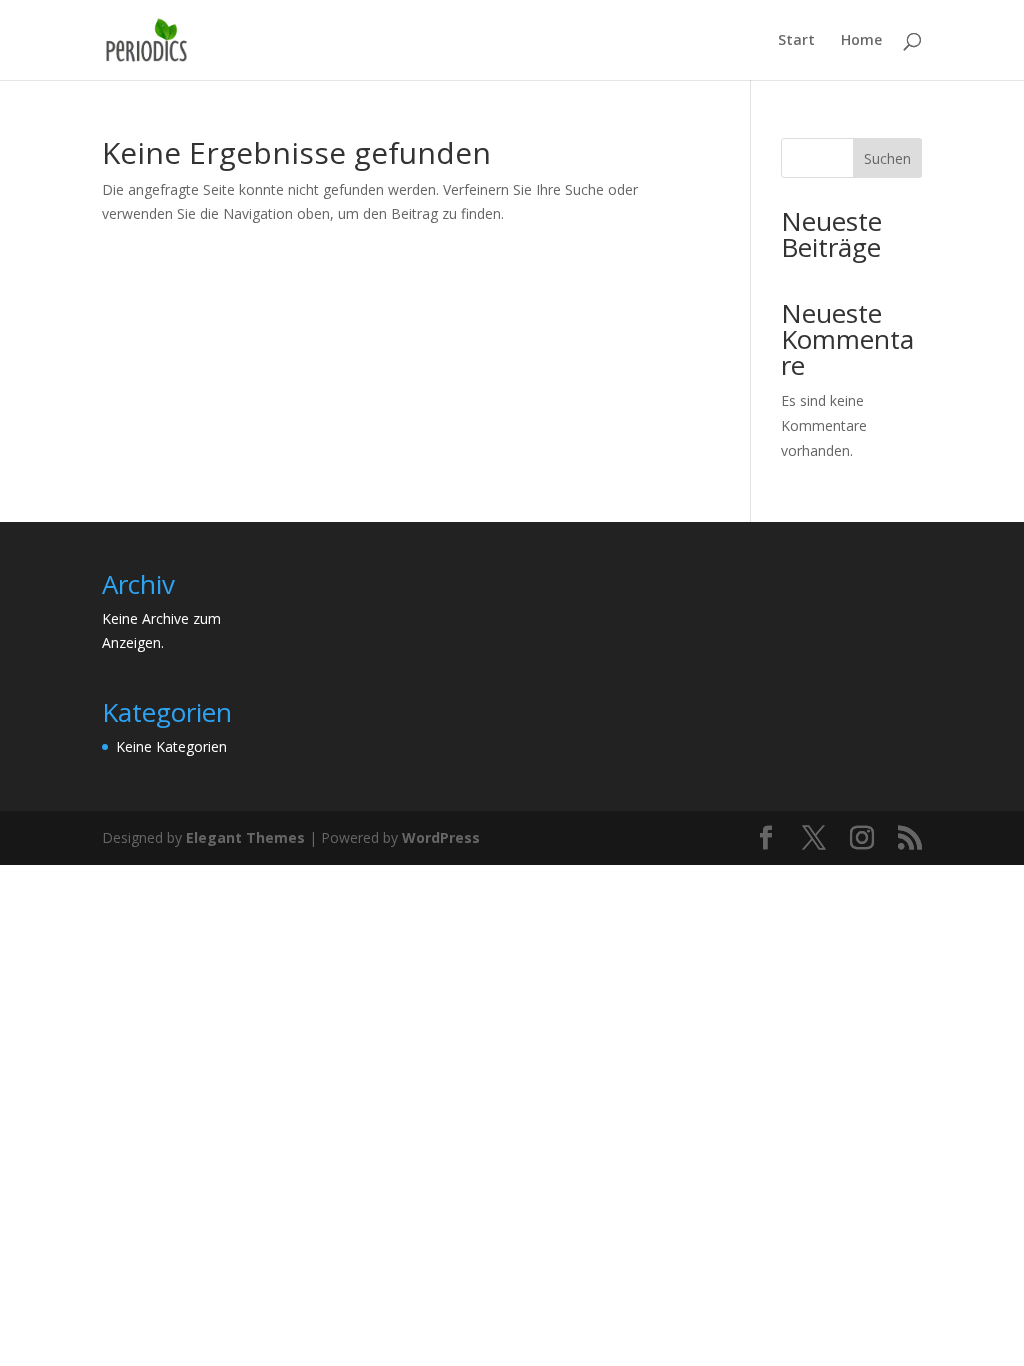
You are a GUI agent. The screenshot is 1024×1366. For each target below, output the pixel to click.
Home (861, 41)
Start (796, 41)
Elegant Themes (245, 837)
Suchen (887, 158)
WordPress (441, 837)
